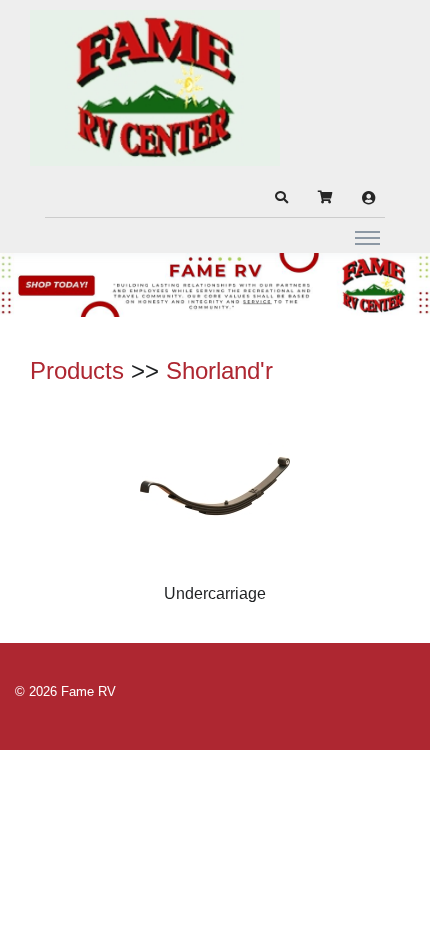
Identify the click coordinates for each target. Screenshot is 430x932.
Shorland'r (219, 370)
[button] (281, 198)
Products (77, 370)
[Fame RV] (155, 88)
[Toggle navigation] (367, 237)
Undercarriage (215, 593)
